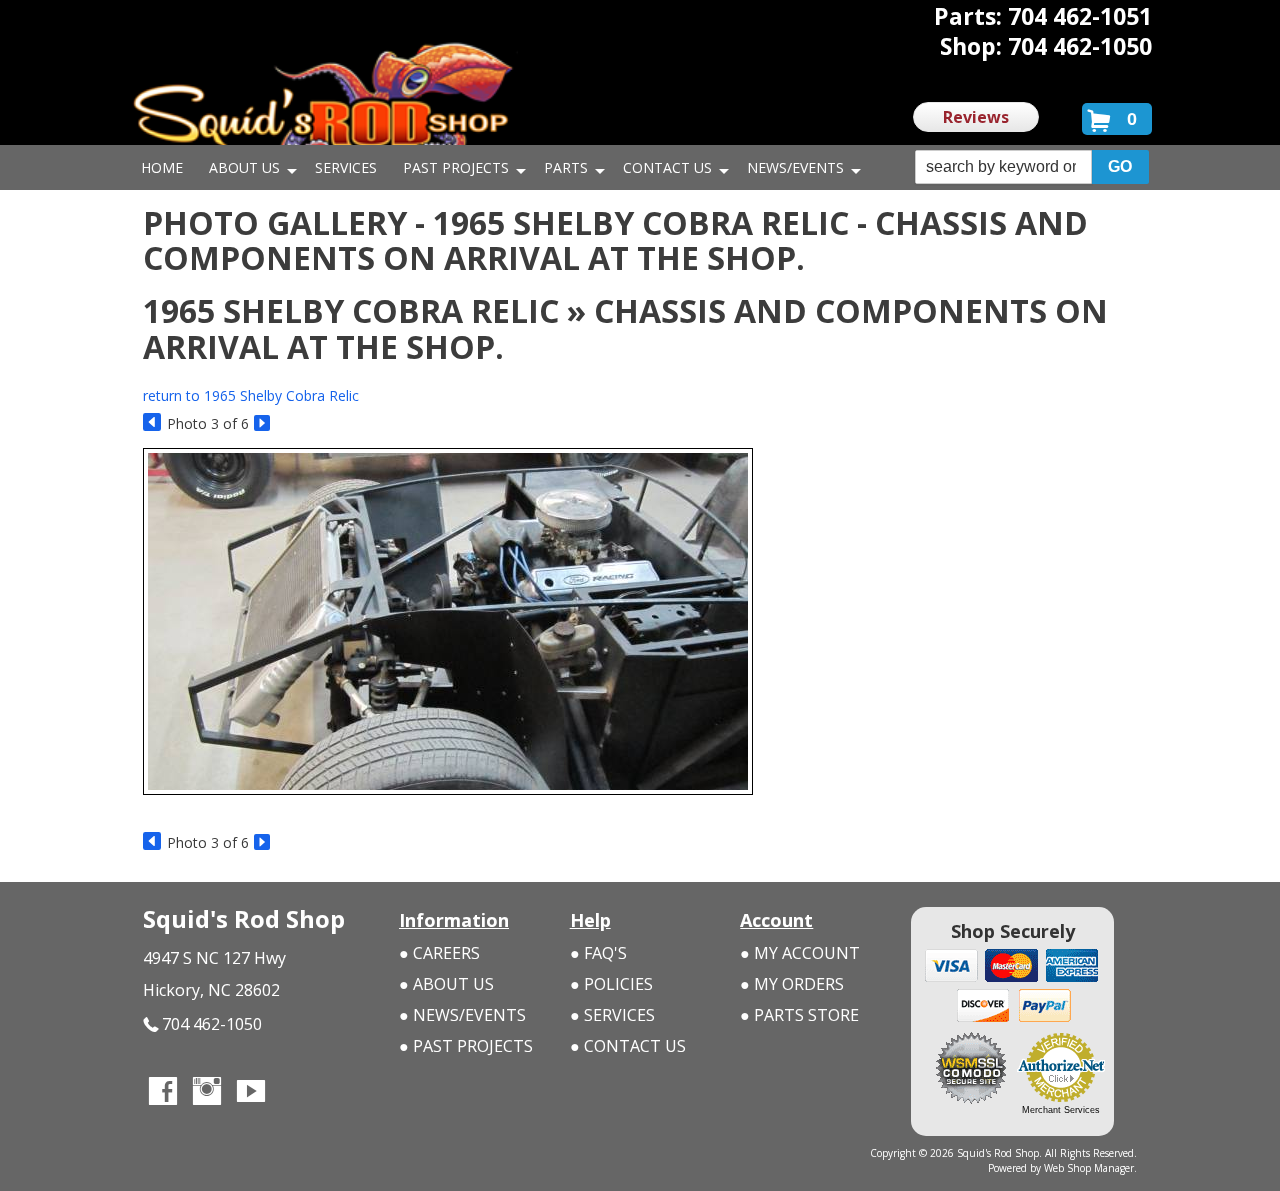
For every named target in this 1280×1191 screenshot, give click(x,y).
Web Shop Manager (1089, 1168)
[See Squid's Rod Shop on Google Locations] (295, 1093)
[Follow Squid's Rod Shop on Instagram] (207, 1093)
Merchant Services (1061, 1110)
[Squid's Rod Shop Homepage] (323, 104)
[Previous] (152, 423)
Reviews (976, 117)
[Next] (263, 423)
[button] (1032, 167)
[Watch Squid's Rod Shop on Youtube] (251, 1093)
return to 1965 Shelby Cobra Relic (251, 395)
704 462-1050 (212, 1024)
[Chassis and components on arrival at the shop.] (448, 804)
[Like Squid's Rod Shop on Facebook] (163, 1093)
